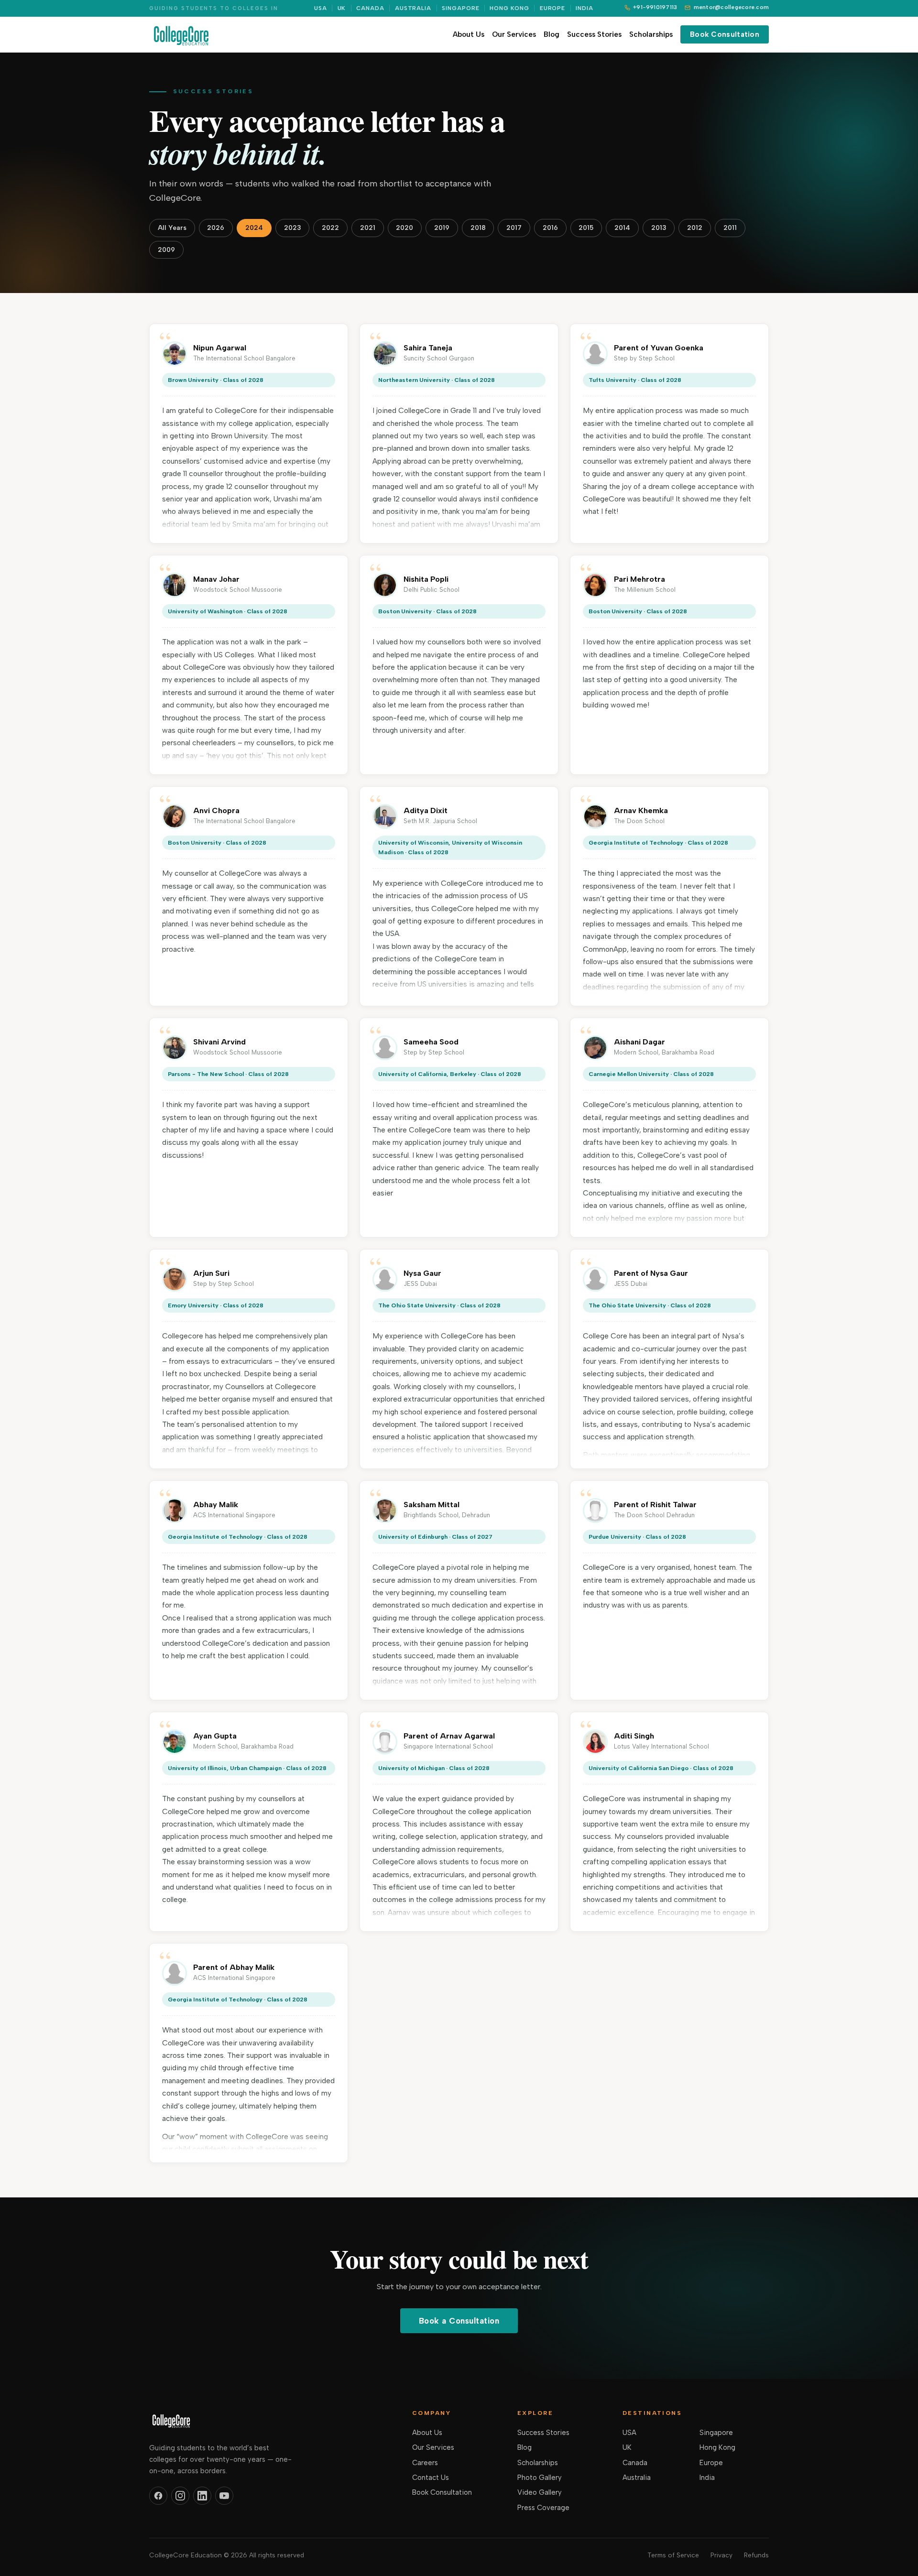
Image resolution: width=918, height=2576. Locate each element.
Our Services (514, 34)
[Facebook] (158, 2496)
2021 (368, 228)
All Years (172, 228)
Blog (552, 34)
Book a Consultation (459, 2321)
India (585, 8)
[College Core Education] (181, 34)
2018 (478, 228)
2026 (216, 228)
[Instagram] (180, 2496)
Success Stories (594, 34)
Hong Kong (509, 8)
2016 (550, 228)
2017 (514, 228)
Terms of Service (673, 2555)
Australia (413, 8)
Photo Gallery (540, 2478)
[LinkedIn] (202, 2496)
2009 (166, 250)
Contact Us (431, 2478)
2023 (293, 228)
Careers (425, 2463)
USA (321, 8)
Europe (553, 8)
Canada (370, 8)
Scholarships (651, 34)
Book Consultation (725, 34)
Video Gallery (540, 2492)
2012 (695, 228)
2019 (442, 228)
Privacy (721, 2555)
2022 (330, 228)
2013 (659, 228)
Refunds (756, 2555)
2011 (730, 228)
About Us (469, 34)
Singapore (461, 8)
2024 (254, 228)
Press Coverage (543, 2508)
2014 (622, 228)
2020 (404, 228)
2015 (586, 228)
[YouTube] (224, 2496)
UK (342, 8)
